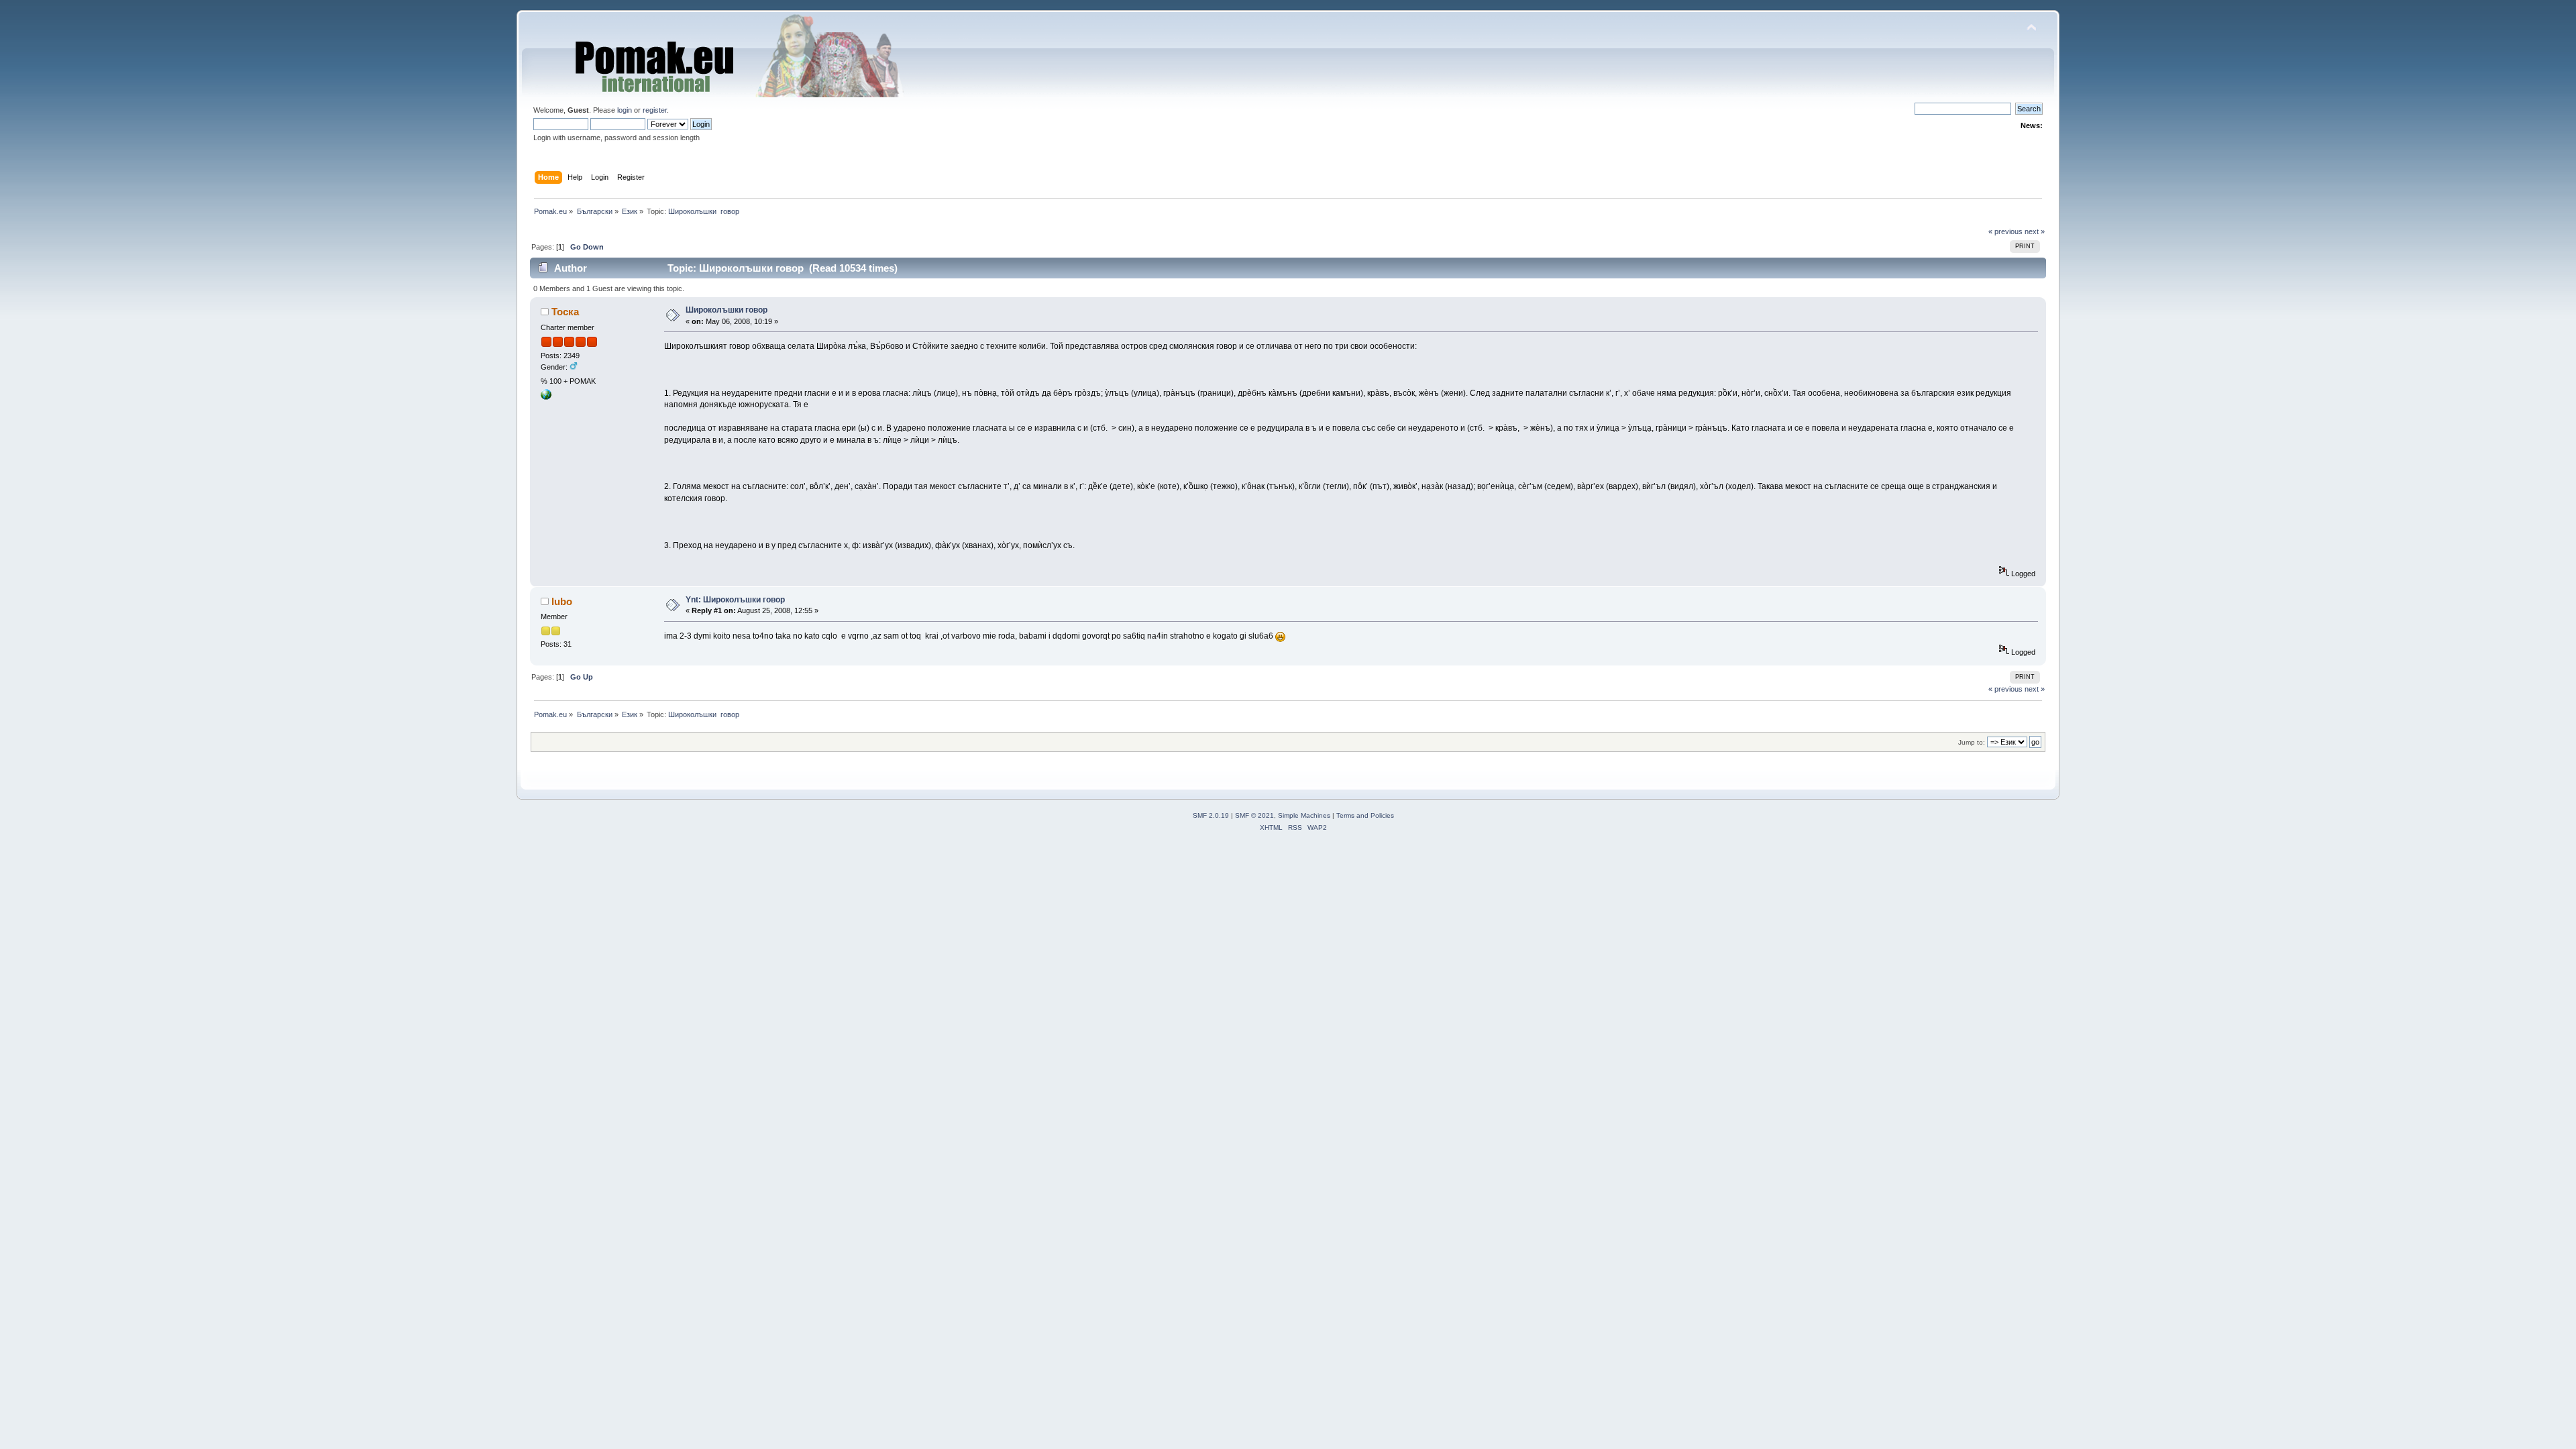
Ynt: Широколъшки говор (735, 600)
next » (2035, 231)
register (655, 110)
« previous (2005, 231)
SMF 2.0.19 (1211, 815)
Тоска (565, 312)
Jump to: (1972, 742)
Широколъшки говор (727, 310)
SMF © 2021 (1254, 815)
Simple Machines (1304, 815)
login (625, 110)
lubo (562, 601)
